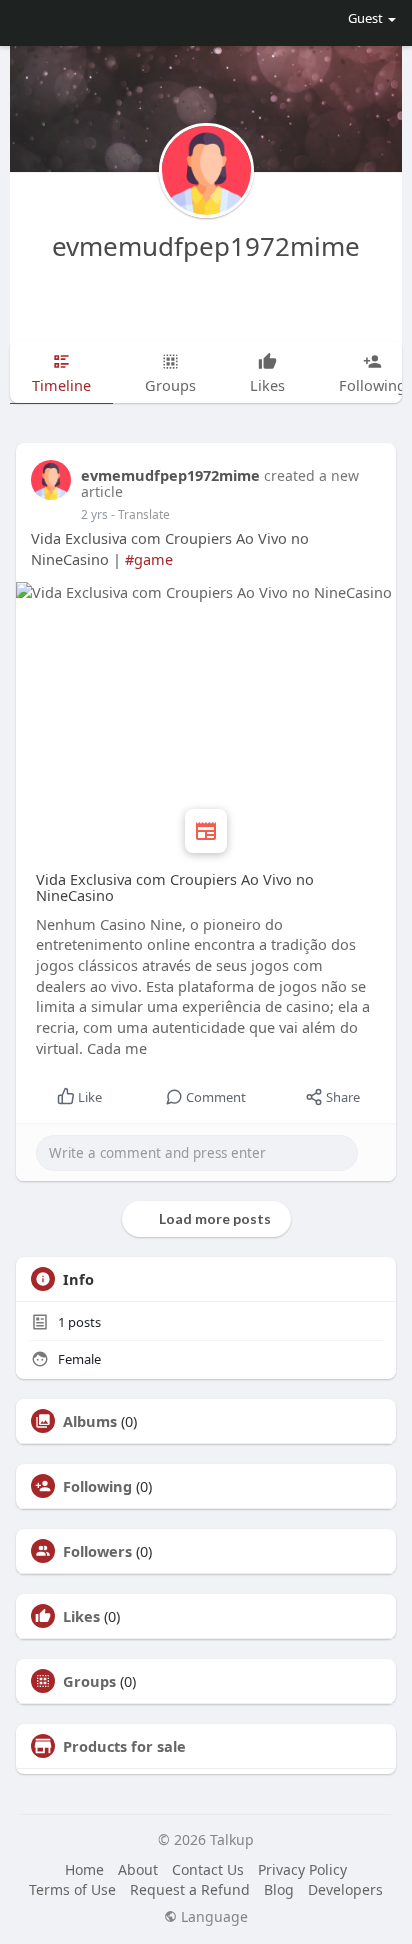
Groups (89, 1681)
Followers (97, 1551)
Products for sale (124, 1746)
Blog (279, 1889)
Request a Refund (190, 1889)
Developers (345, 1889)
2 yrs (94, 514)
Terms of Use (72, 1889)
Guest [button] (365, 18)
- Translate (140, 514)
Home (84, 1869)
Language (212, 1917)
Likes (81, 1616)
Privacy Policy (302, 1869)
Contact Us (208, 1869)
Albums (90, 1421)
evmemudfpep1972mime (206, 246)
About (138, 1869)
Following (97, 1486)
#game (149, 559)
